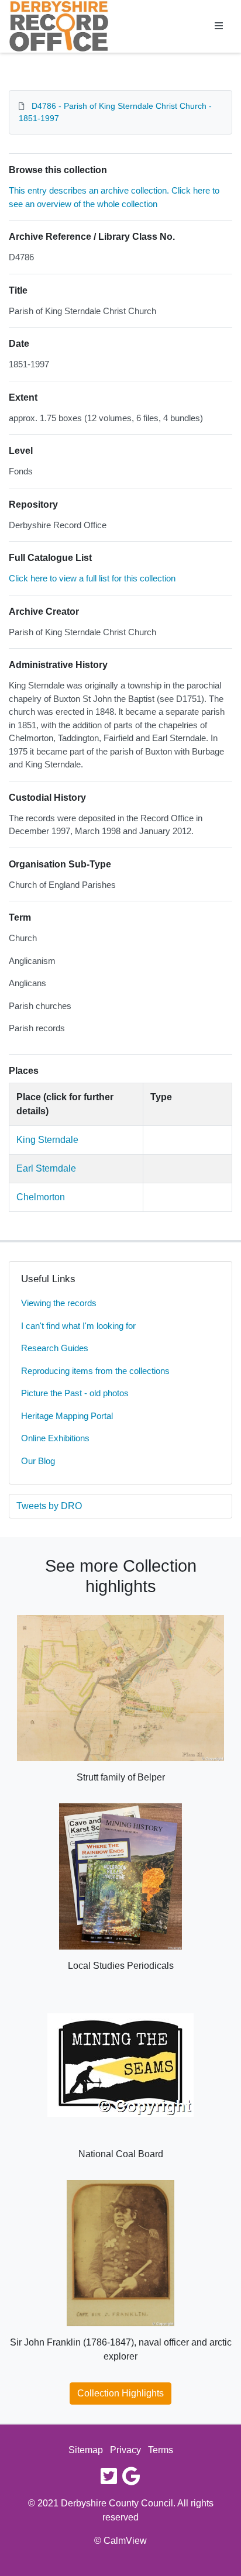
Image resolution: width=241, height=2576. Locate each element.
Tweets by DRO (49, 1506)
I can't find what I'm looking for (78, 1326)
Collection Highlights (120, 2393)
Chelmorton (41, 1197)
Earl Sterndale (46, 1168)
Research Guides (55, 1348)
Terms (161, 2450)
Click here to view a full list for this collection (92, 578)
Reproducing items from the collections (95, 1371)
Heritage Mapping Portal (67, 1416)
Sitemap (86, 2450)
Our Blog (38, 1461)
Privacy (125, 2450)
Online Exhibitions (55, 1438)
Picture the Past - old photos (75, 1393)
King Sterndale (47, 1140)
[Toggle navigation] (219, 26)
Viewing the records (59, 1303)
